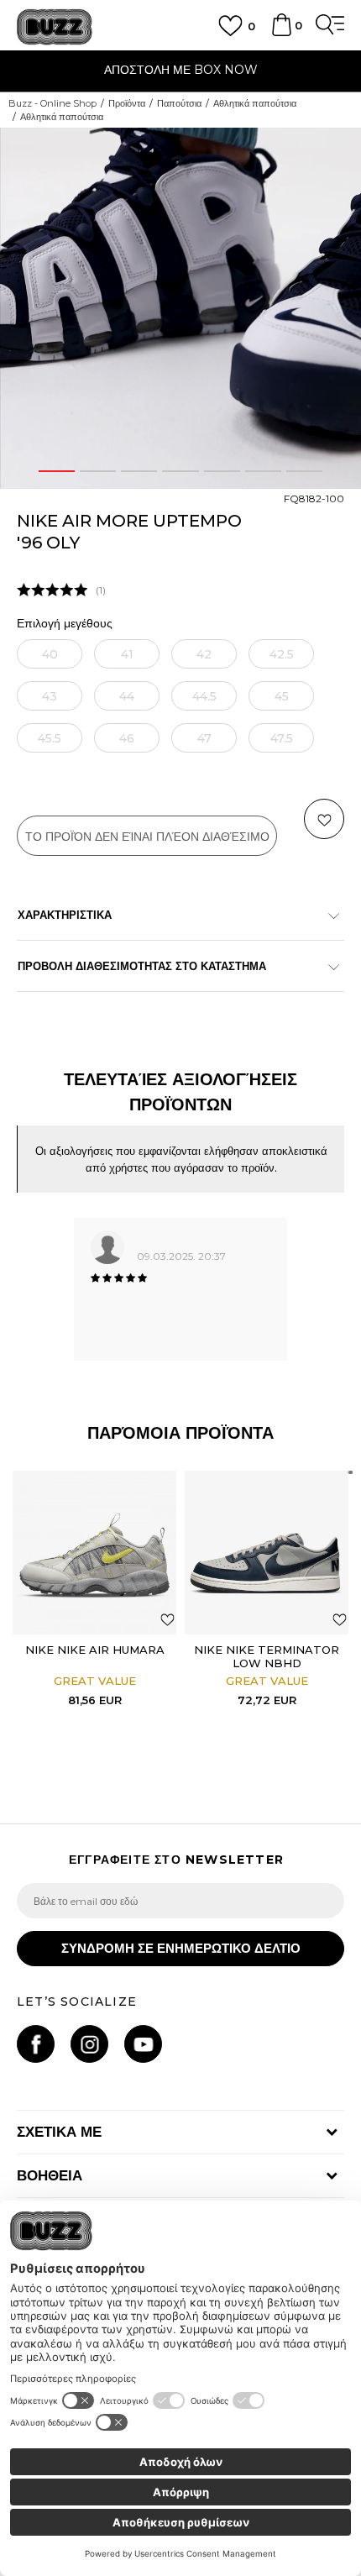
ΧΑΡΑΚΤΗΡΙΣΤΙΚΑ (65, 915)
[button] (343, 148)
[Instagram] (89, 2044)
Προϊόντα (127, 103)
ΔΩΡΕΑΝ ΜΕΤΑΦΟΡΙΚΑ (242, 65)
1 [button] (57, 471)
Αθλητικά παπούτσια (255, 103)
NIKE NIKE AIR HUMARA (95, 1650)
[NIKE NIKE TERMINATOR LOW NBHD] (267, 1553)
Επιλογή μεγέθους (65, 624)
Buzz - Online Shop (52, 103)
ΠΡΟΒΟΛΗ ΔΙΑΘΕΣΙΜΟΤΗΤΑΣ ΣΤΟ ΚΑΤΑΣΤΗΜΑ (142, 966)
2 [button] (98, 471)
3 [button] (139, 471)
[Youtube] (143, 2044)
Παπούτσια (179, 103)
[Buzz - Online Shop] (55, 27)
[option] (180, 308)
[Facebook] (36, 2044)
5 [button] (222, 471)
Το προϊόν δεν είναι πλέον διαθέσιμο (147, 837)
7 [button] (304, 471)
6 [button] (263, 471)
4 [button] (181, 471)
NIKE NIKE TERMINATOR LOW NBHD (267, 1656)
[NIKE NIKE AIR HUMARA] (94, 1553)
